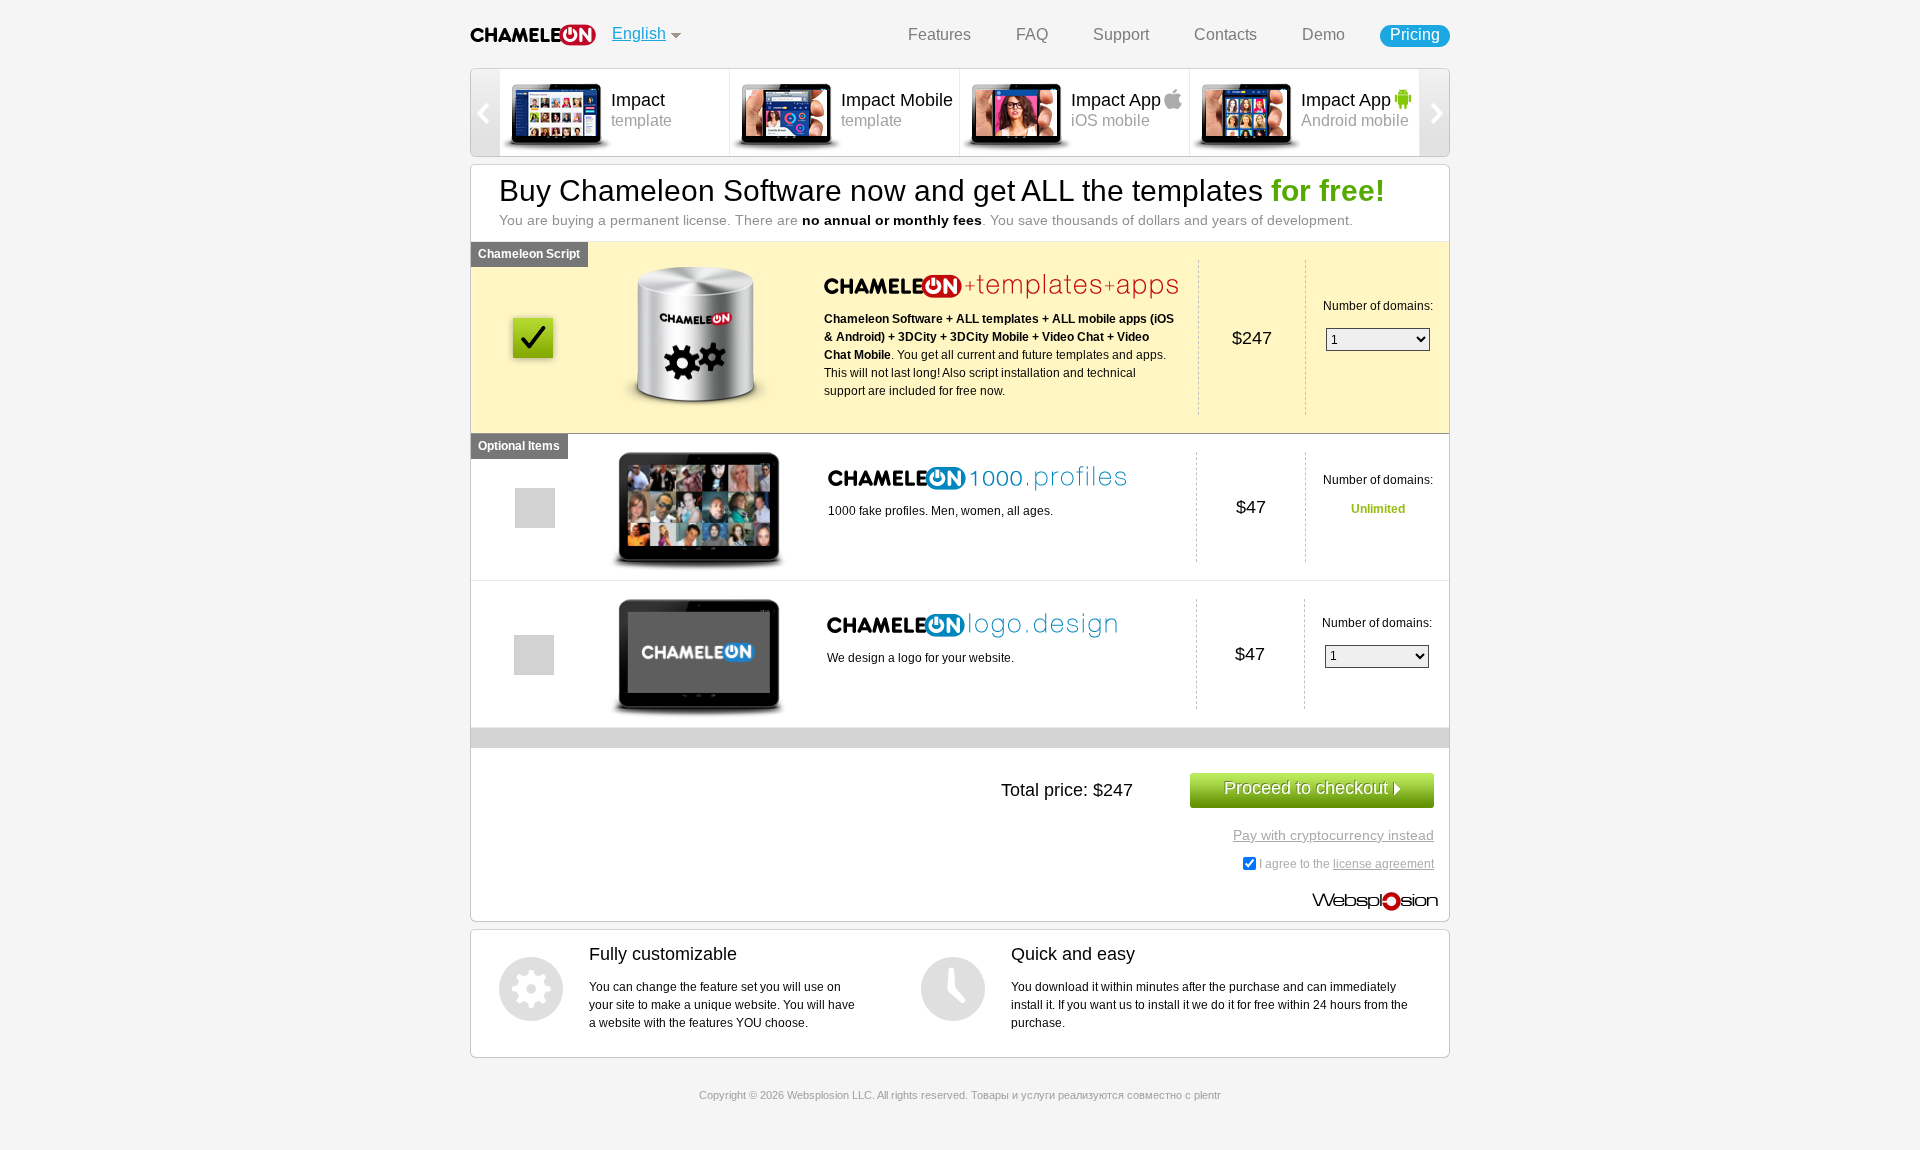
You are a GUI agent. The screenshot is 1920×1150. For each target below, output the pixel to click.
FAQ (1032, 34)
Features (939, 34)
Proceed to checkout (1308, 788)
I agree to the (1346, 864)
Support (1121, 34)
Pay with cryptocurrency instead (1333, 835)
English (639, 33)
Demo (1323, 34)
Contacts (1225, 34)
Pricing (1415, 34)
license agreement (1383, 864)
